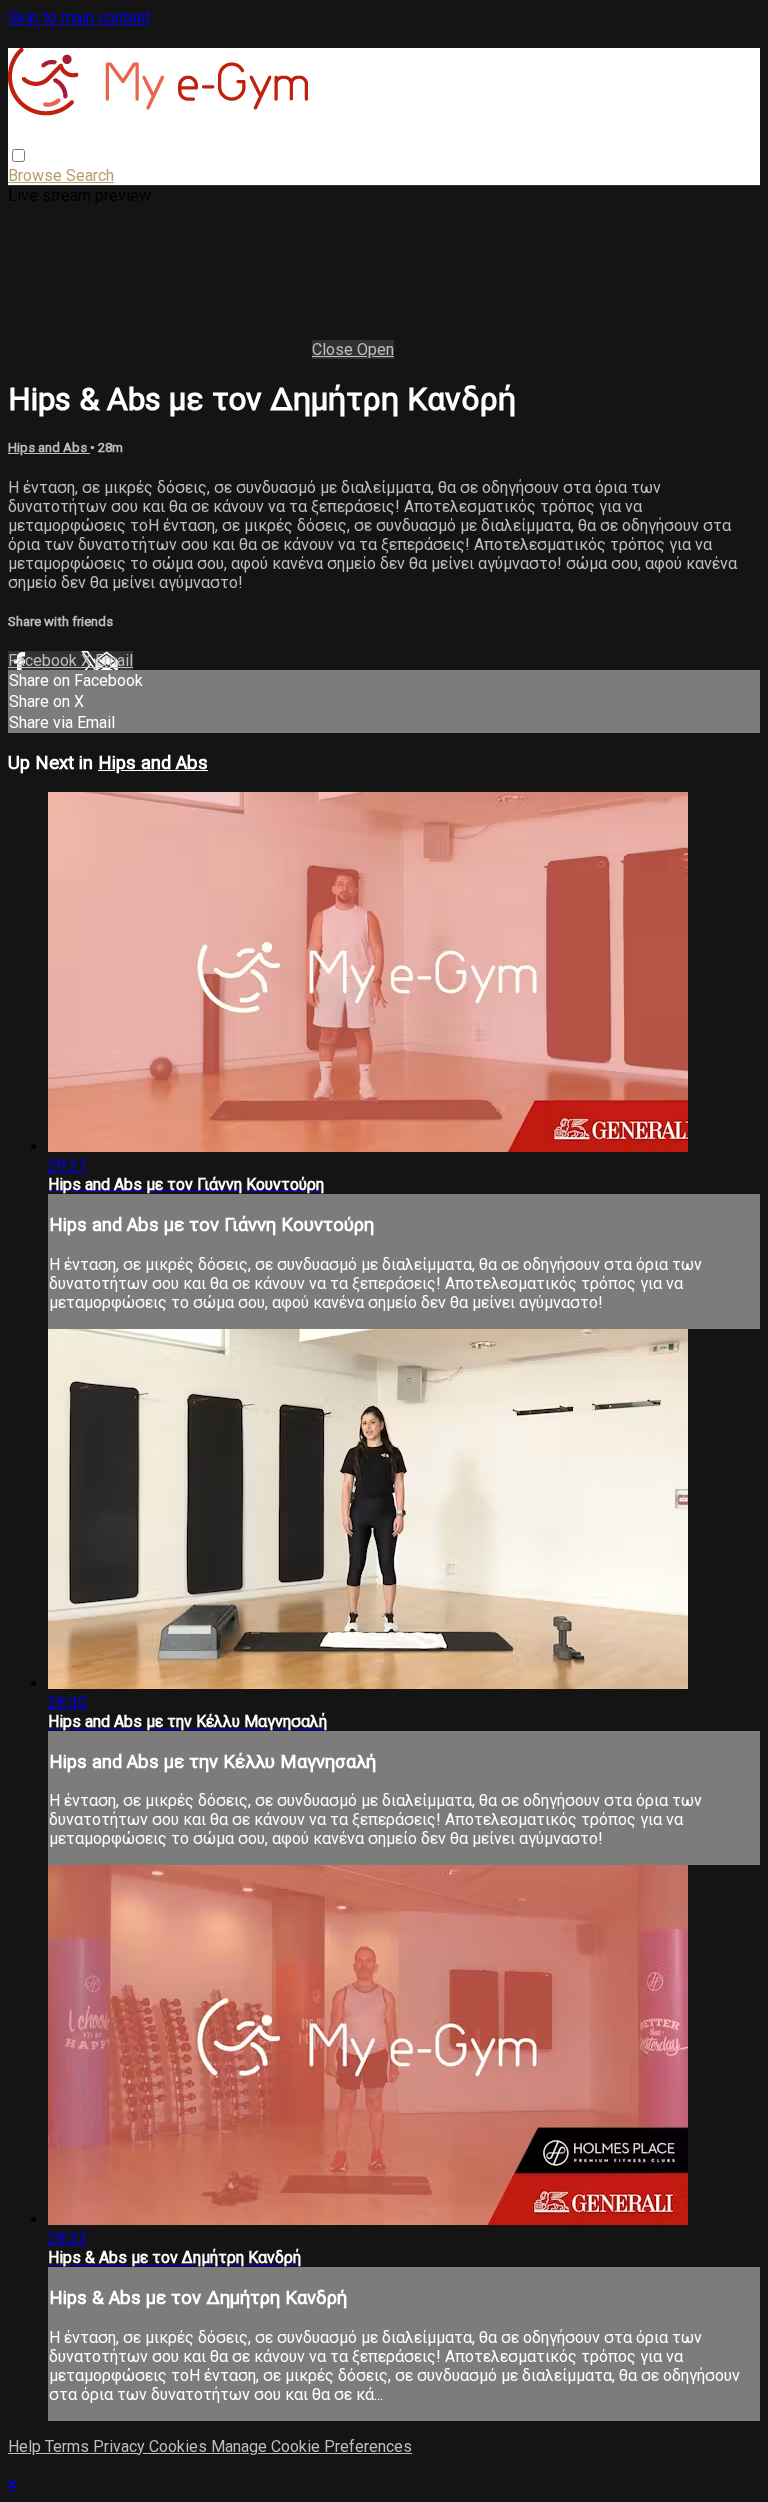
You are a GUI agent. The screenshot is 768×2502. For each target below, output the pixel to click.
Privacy (121, 2446)
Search (90, 175)
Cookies (180, 2446)
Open (375, 349)
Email (114, 660)
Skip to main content (79, 17)
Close (334, 349)
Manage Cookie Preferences (311, 2446)
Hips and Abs (49, 447)
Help (26, 2446)
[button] (18, 155)
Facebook (44, 660)
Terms (69, 2446)
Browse (37, 175)
